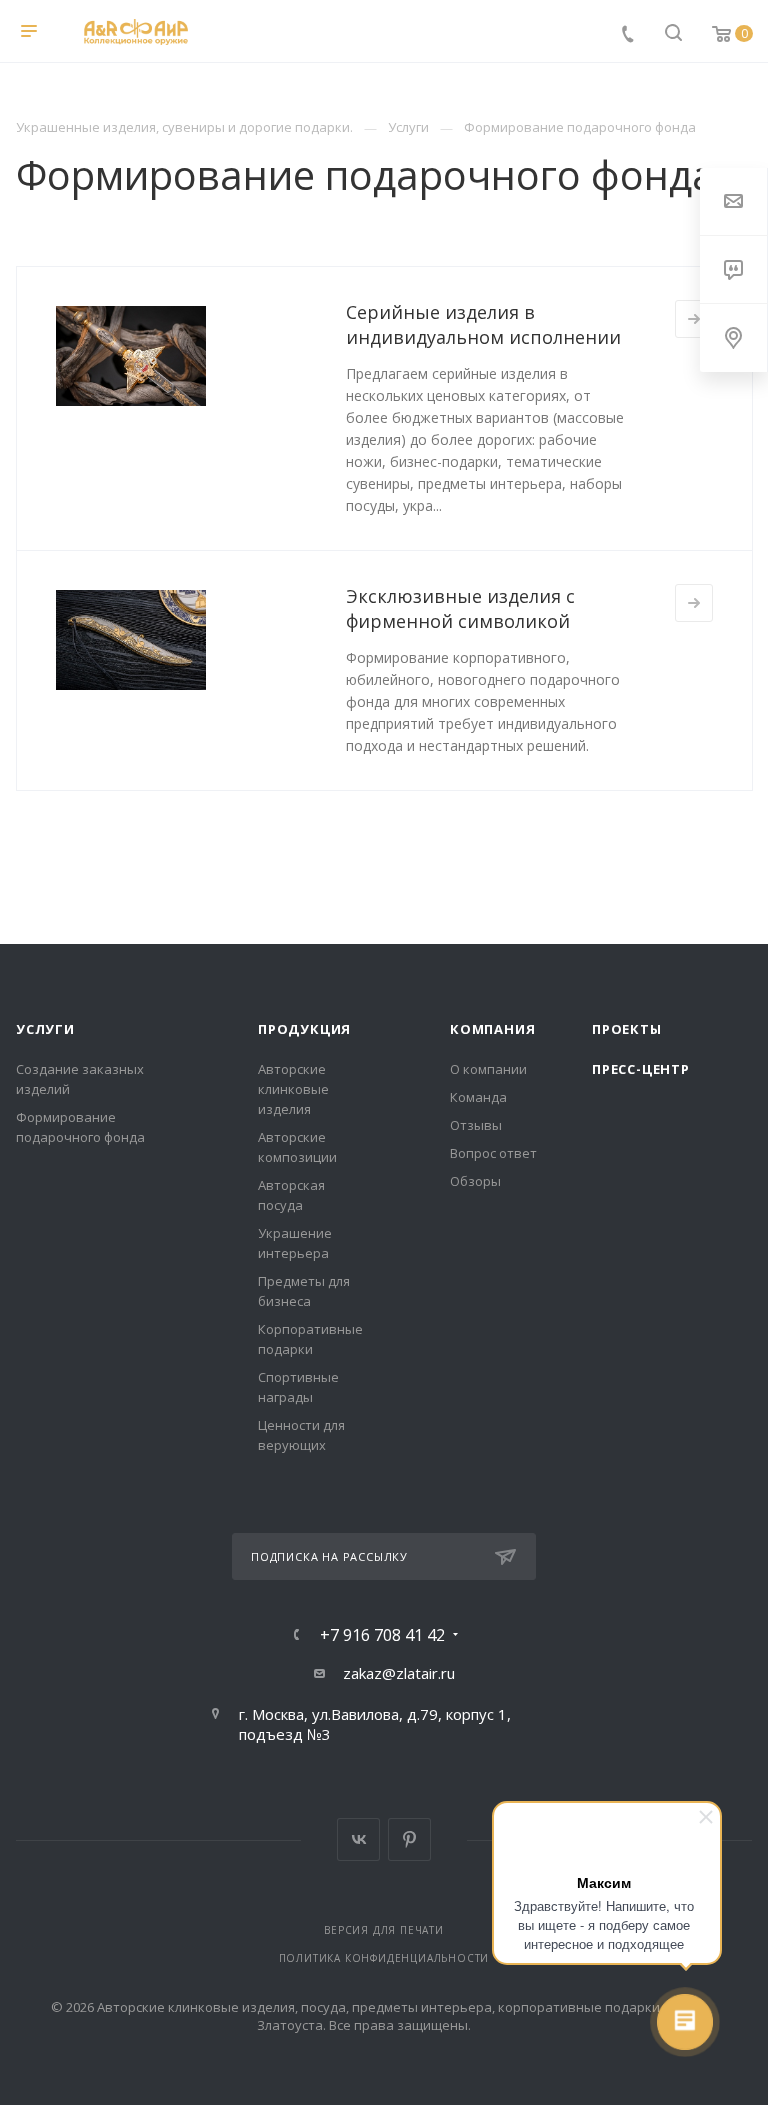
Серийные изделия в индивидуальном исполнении (483, 324)
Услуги (45, 1029)
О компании (488, 1069)
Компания (492, 1029)
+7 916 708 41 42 (382, 1635)
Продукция (304, 1029)
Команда (478, 1097)
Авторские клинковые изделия (293, 1089)
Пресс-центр (641, 1069)
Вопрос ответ (493, 1153)
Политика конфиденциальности (384, 1958)
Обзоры (475, 1181)
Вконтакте (358, 1839)
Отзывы (476, 1125)
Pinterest (409, 1839)
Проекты (627, 1029)
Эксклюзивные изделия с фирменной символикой (460, 608)
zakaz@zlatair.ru (399, 1673)
